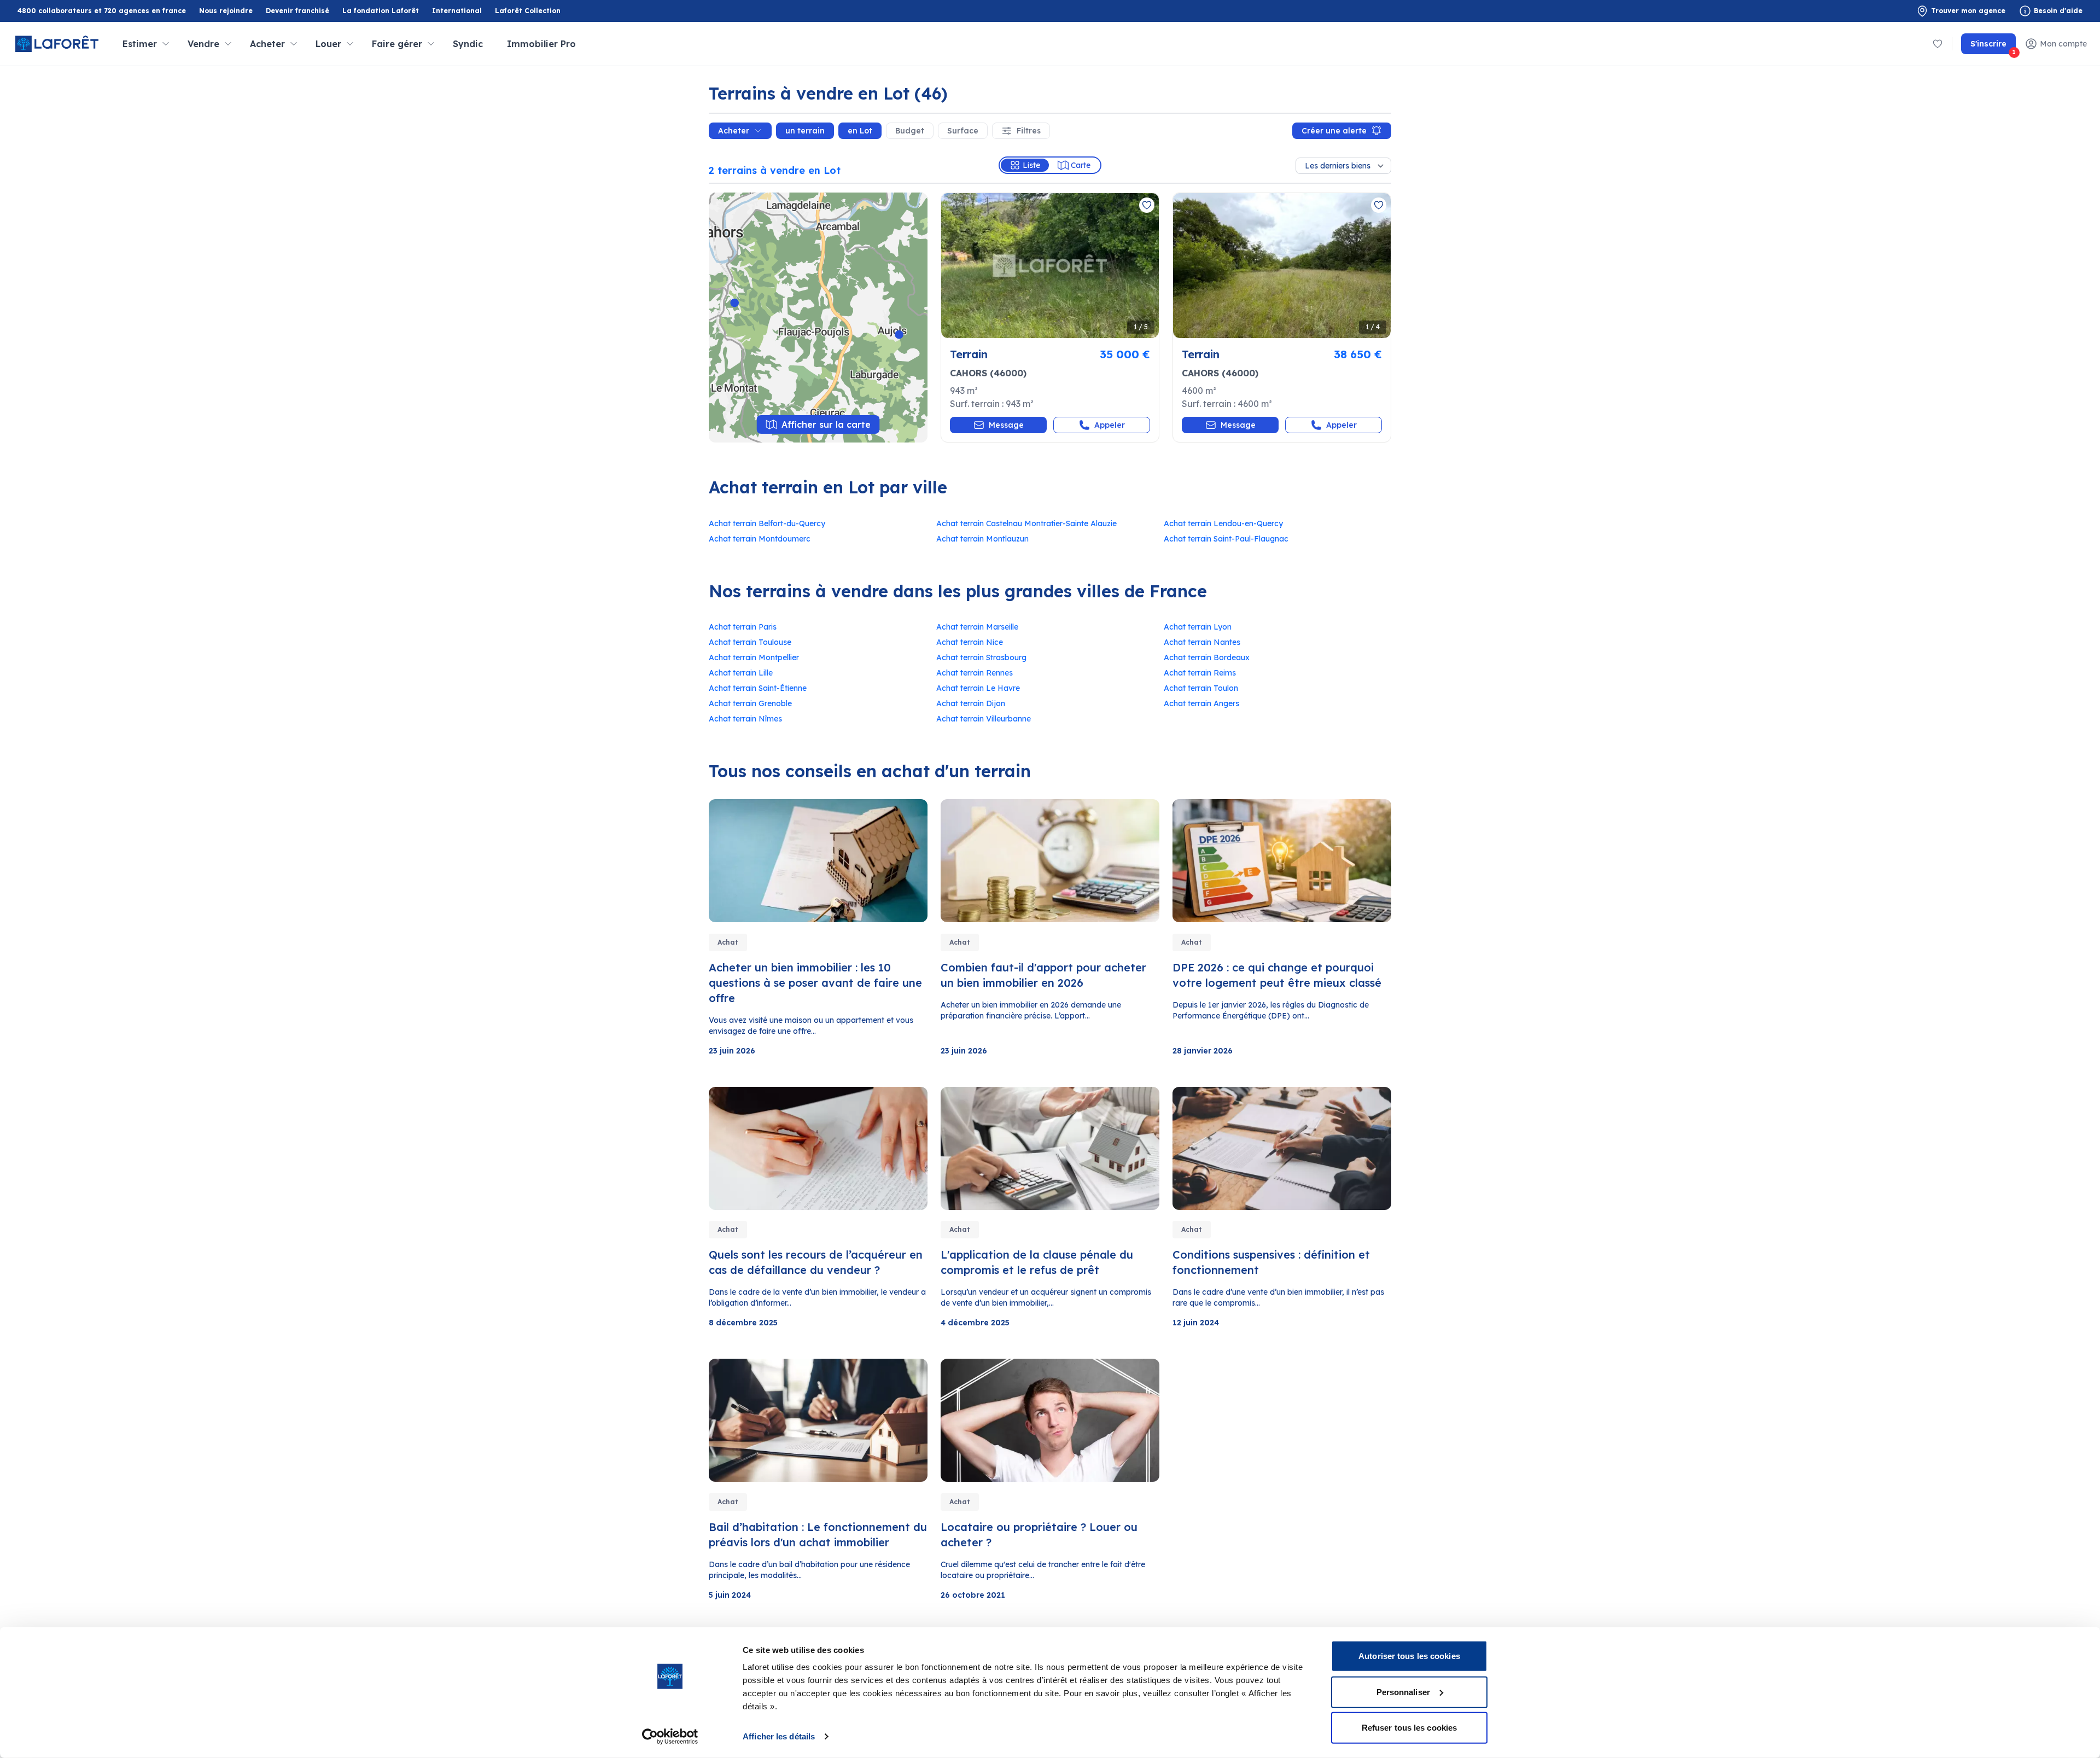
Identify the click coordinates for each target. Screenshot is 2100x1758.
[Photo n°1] (1050, 266)
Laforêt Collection (528, 11)
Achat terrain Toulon (1201, 688)
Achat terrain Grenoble (750, 703)
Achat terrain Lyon (1198, 627)
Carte (1081, 165)
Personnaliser (1403, 1692)
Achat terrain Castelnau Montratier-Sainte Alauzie (1026, 523)
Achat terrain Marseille (977, 627)
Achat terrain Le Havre (978, 688)
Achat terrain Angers (1201, 703)
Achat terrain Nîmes (745, 719)
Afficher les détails (779, 1736)
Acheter (734, 131)
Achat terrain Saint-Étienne (758, 688)
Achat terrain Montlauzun (982, 539)
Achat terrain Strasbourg (981, 657)
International (457, 11)
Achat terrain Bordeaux (1207, 657)
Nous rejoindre (226, 11)
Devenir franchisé (297, 11)
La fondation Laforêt (381, 11)
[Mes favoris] (1938, 44)
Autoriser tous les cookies (1409, 1656)
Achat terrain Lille (741, 673)
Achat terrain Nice (970, 642)
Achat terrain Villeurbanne (984, 719)
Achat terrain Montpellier (754, 657)
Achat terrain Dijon (971, 703)
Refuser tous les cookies (1409, 1728)
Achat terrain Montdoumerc (760, 539)
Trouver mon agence (1968, 11)
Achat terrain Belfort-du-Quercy (767, 523)
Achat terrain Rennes (975, 673)
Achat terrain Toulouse (750, 642)
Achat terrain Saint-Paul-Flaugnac (1226, 539)
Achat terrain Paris (743, 627)
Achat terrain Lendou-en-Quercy (1223, 523)
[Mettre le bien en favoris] (1147, 205)
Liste (1031, 165)
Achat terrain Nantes (1202, 642)
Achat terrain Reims (1200, 673)
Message (1006, 425)
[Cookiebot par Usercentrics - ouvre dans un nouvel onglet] (670, 1737)
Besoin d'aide (2058, 11)
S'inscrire (1993, 46)
